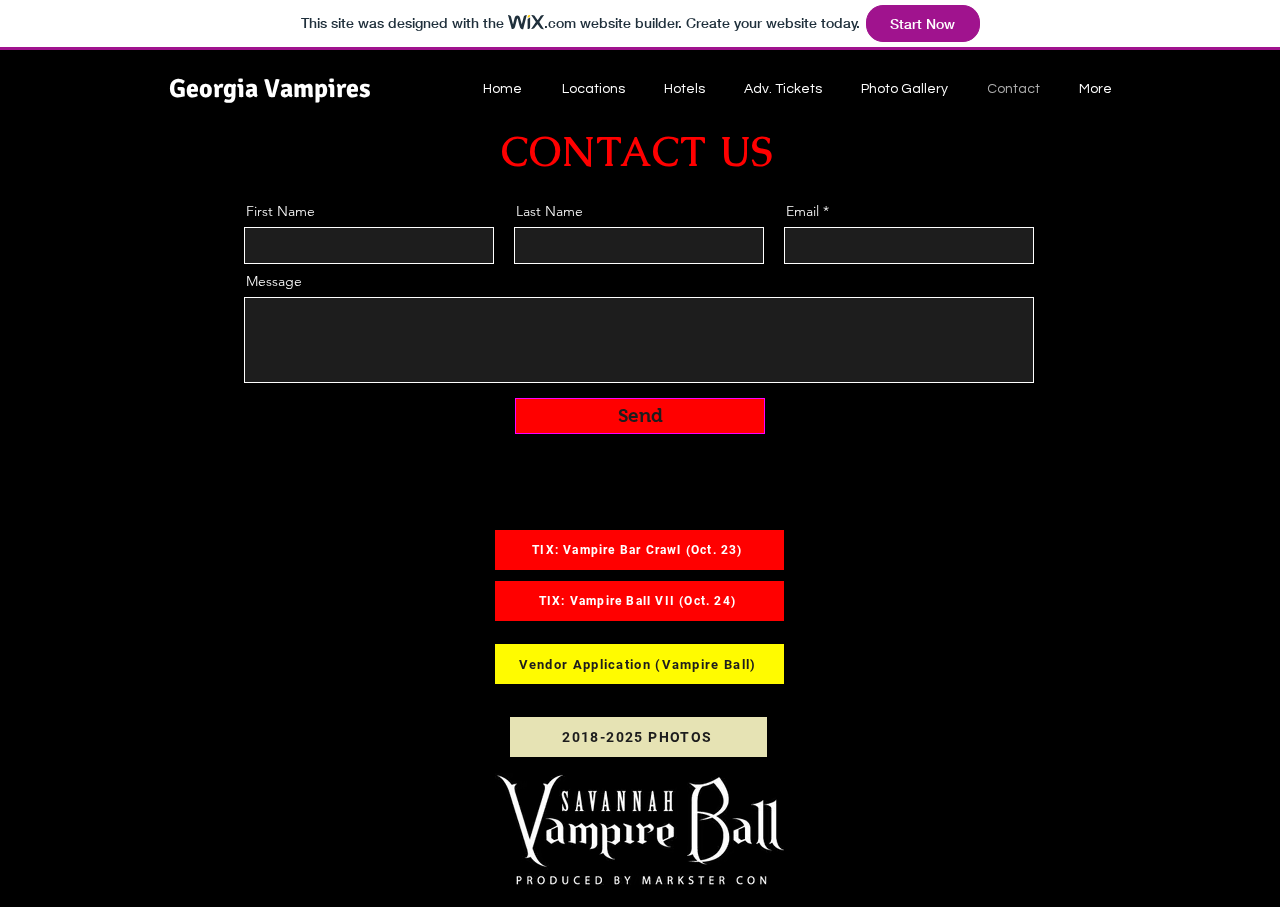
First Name (280, 211)
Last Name (549, 211)
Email (802, 211)
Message (274, 281)
